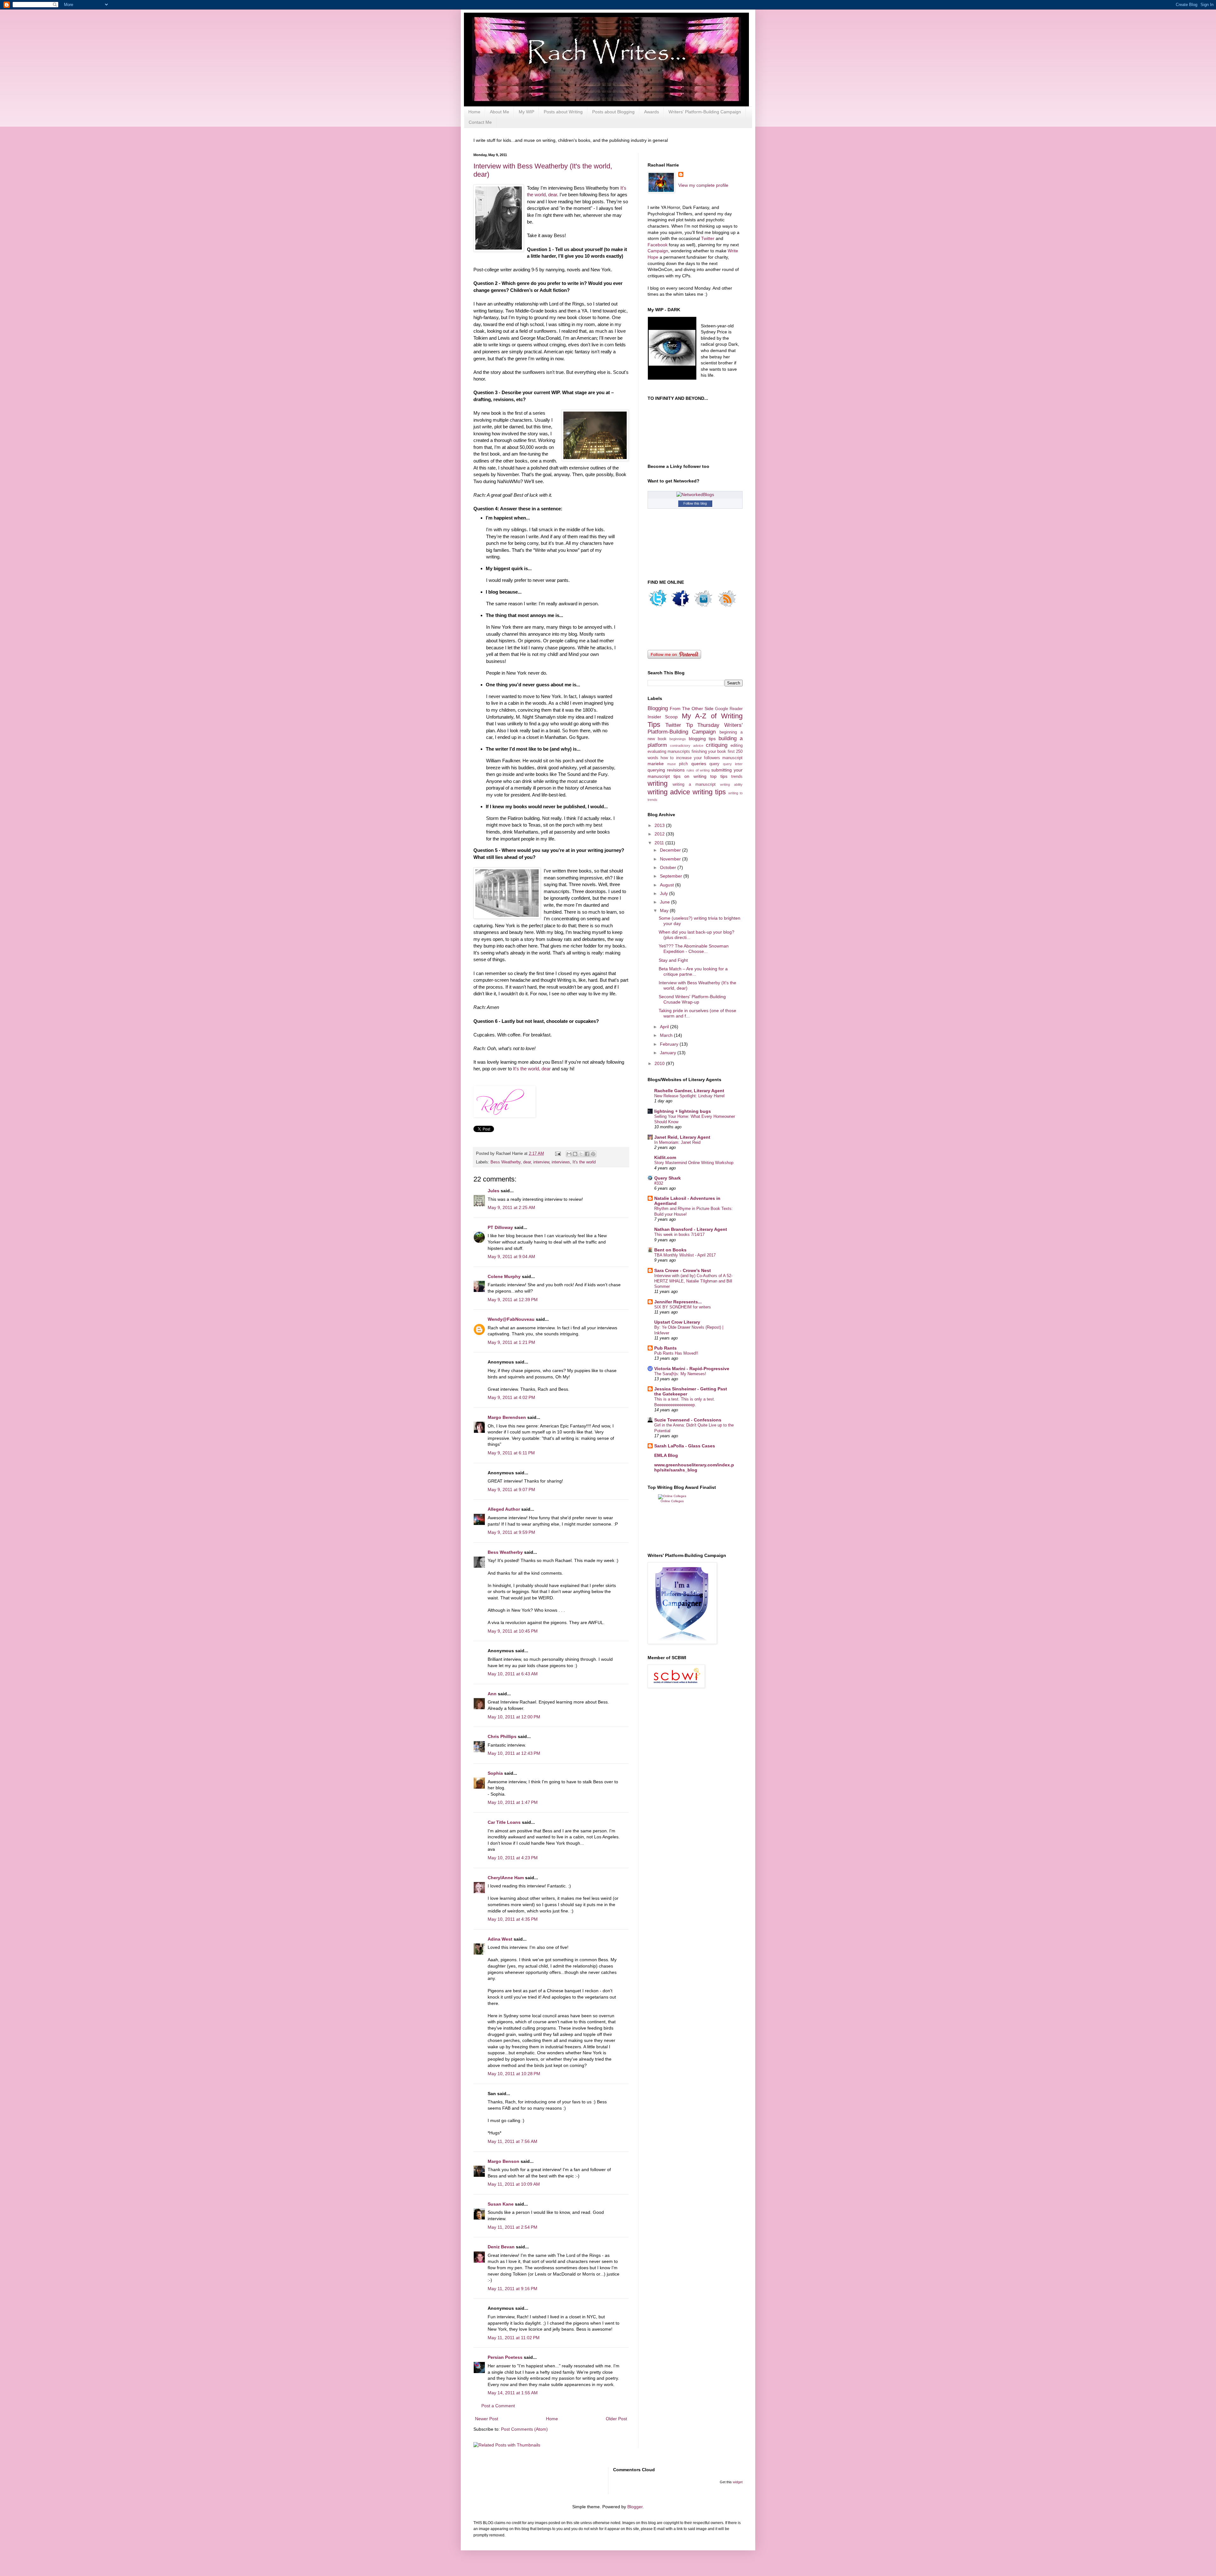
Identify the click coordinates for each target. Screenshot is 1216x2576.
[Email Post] (558, 1154)
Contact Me (480, 122)
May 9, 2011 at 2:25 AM (511, 1207)
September (672, 876)
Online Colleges (672, 1501)
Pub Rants (665, 1348)
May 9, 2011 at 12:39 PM (513, 1300)
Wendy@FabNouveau (511, 1319)
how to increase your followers (690, 758)
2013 (660, 825)
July (665, 893)
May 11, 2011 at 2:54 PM (513, 2227)
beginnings (678, 739)
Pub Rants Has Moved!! (676, 1353)
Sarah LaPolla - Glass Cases (685, 1446)
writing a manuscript (694, 784)
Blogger (635, 2507)
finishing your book (709, 752)
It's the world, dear (532, 1069)
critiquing (717, 745)
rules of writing (698, 770)
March (667, 1035)
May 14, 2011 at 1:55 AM (513, 2393)
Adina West (500, 1939)
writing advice (669, 792)
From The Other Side (692, 709)
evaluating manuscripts (669, 752)
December (671, 850)
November (671, 859)
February (670, 1044)
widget (738, 2482)
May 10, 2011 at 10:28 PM (514, 2074)
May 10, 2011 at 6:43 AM (513, 1674)
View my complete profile (703, 185)
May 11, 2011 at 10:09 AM (514, 2184)
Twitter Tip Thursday (693, 725)
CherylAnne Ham (506, 1878)
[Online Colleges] (672, 1496)
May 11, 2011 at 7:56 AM (513, 2141)
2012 (660, 834)
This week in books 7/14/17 (679, 1234)
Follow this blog (695, 503)
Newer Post (487, 2419)
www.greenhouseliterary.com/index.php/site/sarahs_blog (694, 1467)
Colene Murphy (504, 1276)
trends (737, 777)
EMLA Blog (666, 1455)
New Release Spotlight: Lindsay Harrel (689, 1096)
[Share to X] (581, 1154)
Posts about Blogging (613, 112)
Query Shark (668, 1178)
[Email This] (569, 1154)
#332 (659, 1183)
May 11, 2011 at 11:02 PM (514, 2338)
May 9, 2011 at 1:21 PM (511, 1342)
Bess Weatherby (506, 1162)
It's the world (584, 1162)
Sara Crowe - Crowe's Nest (683, 1270)
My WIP (526, 112)
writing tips (709, 792)
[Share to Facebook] (587, 1154)
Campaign (658, 251)
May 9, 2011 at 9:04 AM (511, 1257)
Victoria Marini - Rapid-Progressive (692, 1369)
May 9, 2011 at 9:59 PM (511, 1532)
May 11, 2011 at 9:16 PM (513, 2289)
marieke (656, 764)
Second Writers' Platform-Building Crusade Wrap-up (692, 999)
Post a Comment (498, 2406)
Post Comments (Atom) (524, 2429)
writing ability (731, 784)
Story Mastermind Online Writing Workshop (694, 1163)
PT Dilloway (500, 1227)
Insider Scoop (663, 717)
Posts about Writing (563, 112)
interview (541, 1162)
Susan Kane (501, 2204)
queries (699, 764)
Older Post (616, 2419)
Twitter (708, 238)
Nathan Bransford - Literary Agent (691, 1229)
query (714, 764)
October (669, 867)
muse (671, 764)
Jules (494, 1191)
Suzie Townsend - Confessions (688, 1420)
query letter (733, 764)
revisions (676, 770)
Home (474, 112)
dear (527, 1162)
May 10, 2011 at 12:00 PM (514, 1717)
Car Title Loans (504, 1822)
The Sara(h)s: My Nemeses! (680, 1374)
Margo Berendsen (507, 1417)
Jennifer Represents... (678, 1302)
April (665, 1027)
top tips (719, 776)
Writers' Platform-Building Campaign (705, 112)
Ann (492, 1694)
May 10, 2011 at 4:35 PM (513, 1919)
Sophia (495, 1773)
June (665, 902)
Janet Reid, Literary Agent (682, 1137)
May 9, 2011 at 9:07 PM (511, 1490)
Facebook (658, 245)
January (669, 1053)
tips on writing (690, 776)
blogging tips (702, 739)
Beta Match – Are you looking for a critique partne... (693, 971)
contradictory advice (687, 746)
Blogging (658, 708)
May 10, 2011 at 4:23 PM (513, 1858)
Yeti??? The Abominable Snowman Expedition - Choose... (694, 949)
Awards (652, 112)
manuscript (732, 758)
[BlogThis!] (575, 1154)
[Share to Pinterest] (593, 1154)
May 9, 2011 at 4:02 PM (511, 1397)
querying (656, 770)
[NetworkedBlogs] (695, 494)
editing (737, 746)
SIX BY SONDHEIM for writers (683, 1307)
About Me (500, 112)
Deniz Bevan (501, 2247)
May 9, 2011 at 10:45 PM (513, 1631)
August (668, 885)
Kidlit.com (665, 1157)
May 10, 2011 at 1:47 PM (513, 1802)
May (665, 910)
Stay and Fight (673, 960)
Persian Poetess (505, 2357)
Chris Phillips (502, 1736)
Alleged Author (504, 1509)
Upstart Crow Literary (677, 1322)
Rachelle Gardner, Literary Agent (689, 1091)
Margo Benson (503, 2161)
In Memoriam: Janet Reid (677, 1142)
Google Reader (729, 709)
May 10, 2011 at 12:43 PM (514, 1753)
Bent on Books (670, 1250)
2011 (660, 843)
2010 (660, 1063)
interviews (561, 1162)
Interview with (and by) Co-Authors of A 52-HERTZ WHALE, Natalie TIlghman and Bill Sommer (693, 1281)
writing (658, 783)
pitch (683, 764)
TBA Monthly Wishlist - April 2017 (685, 1255)
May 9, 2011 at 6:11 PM (511, 1453)
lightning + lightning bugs (683, 1111)
